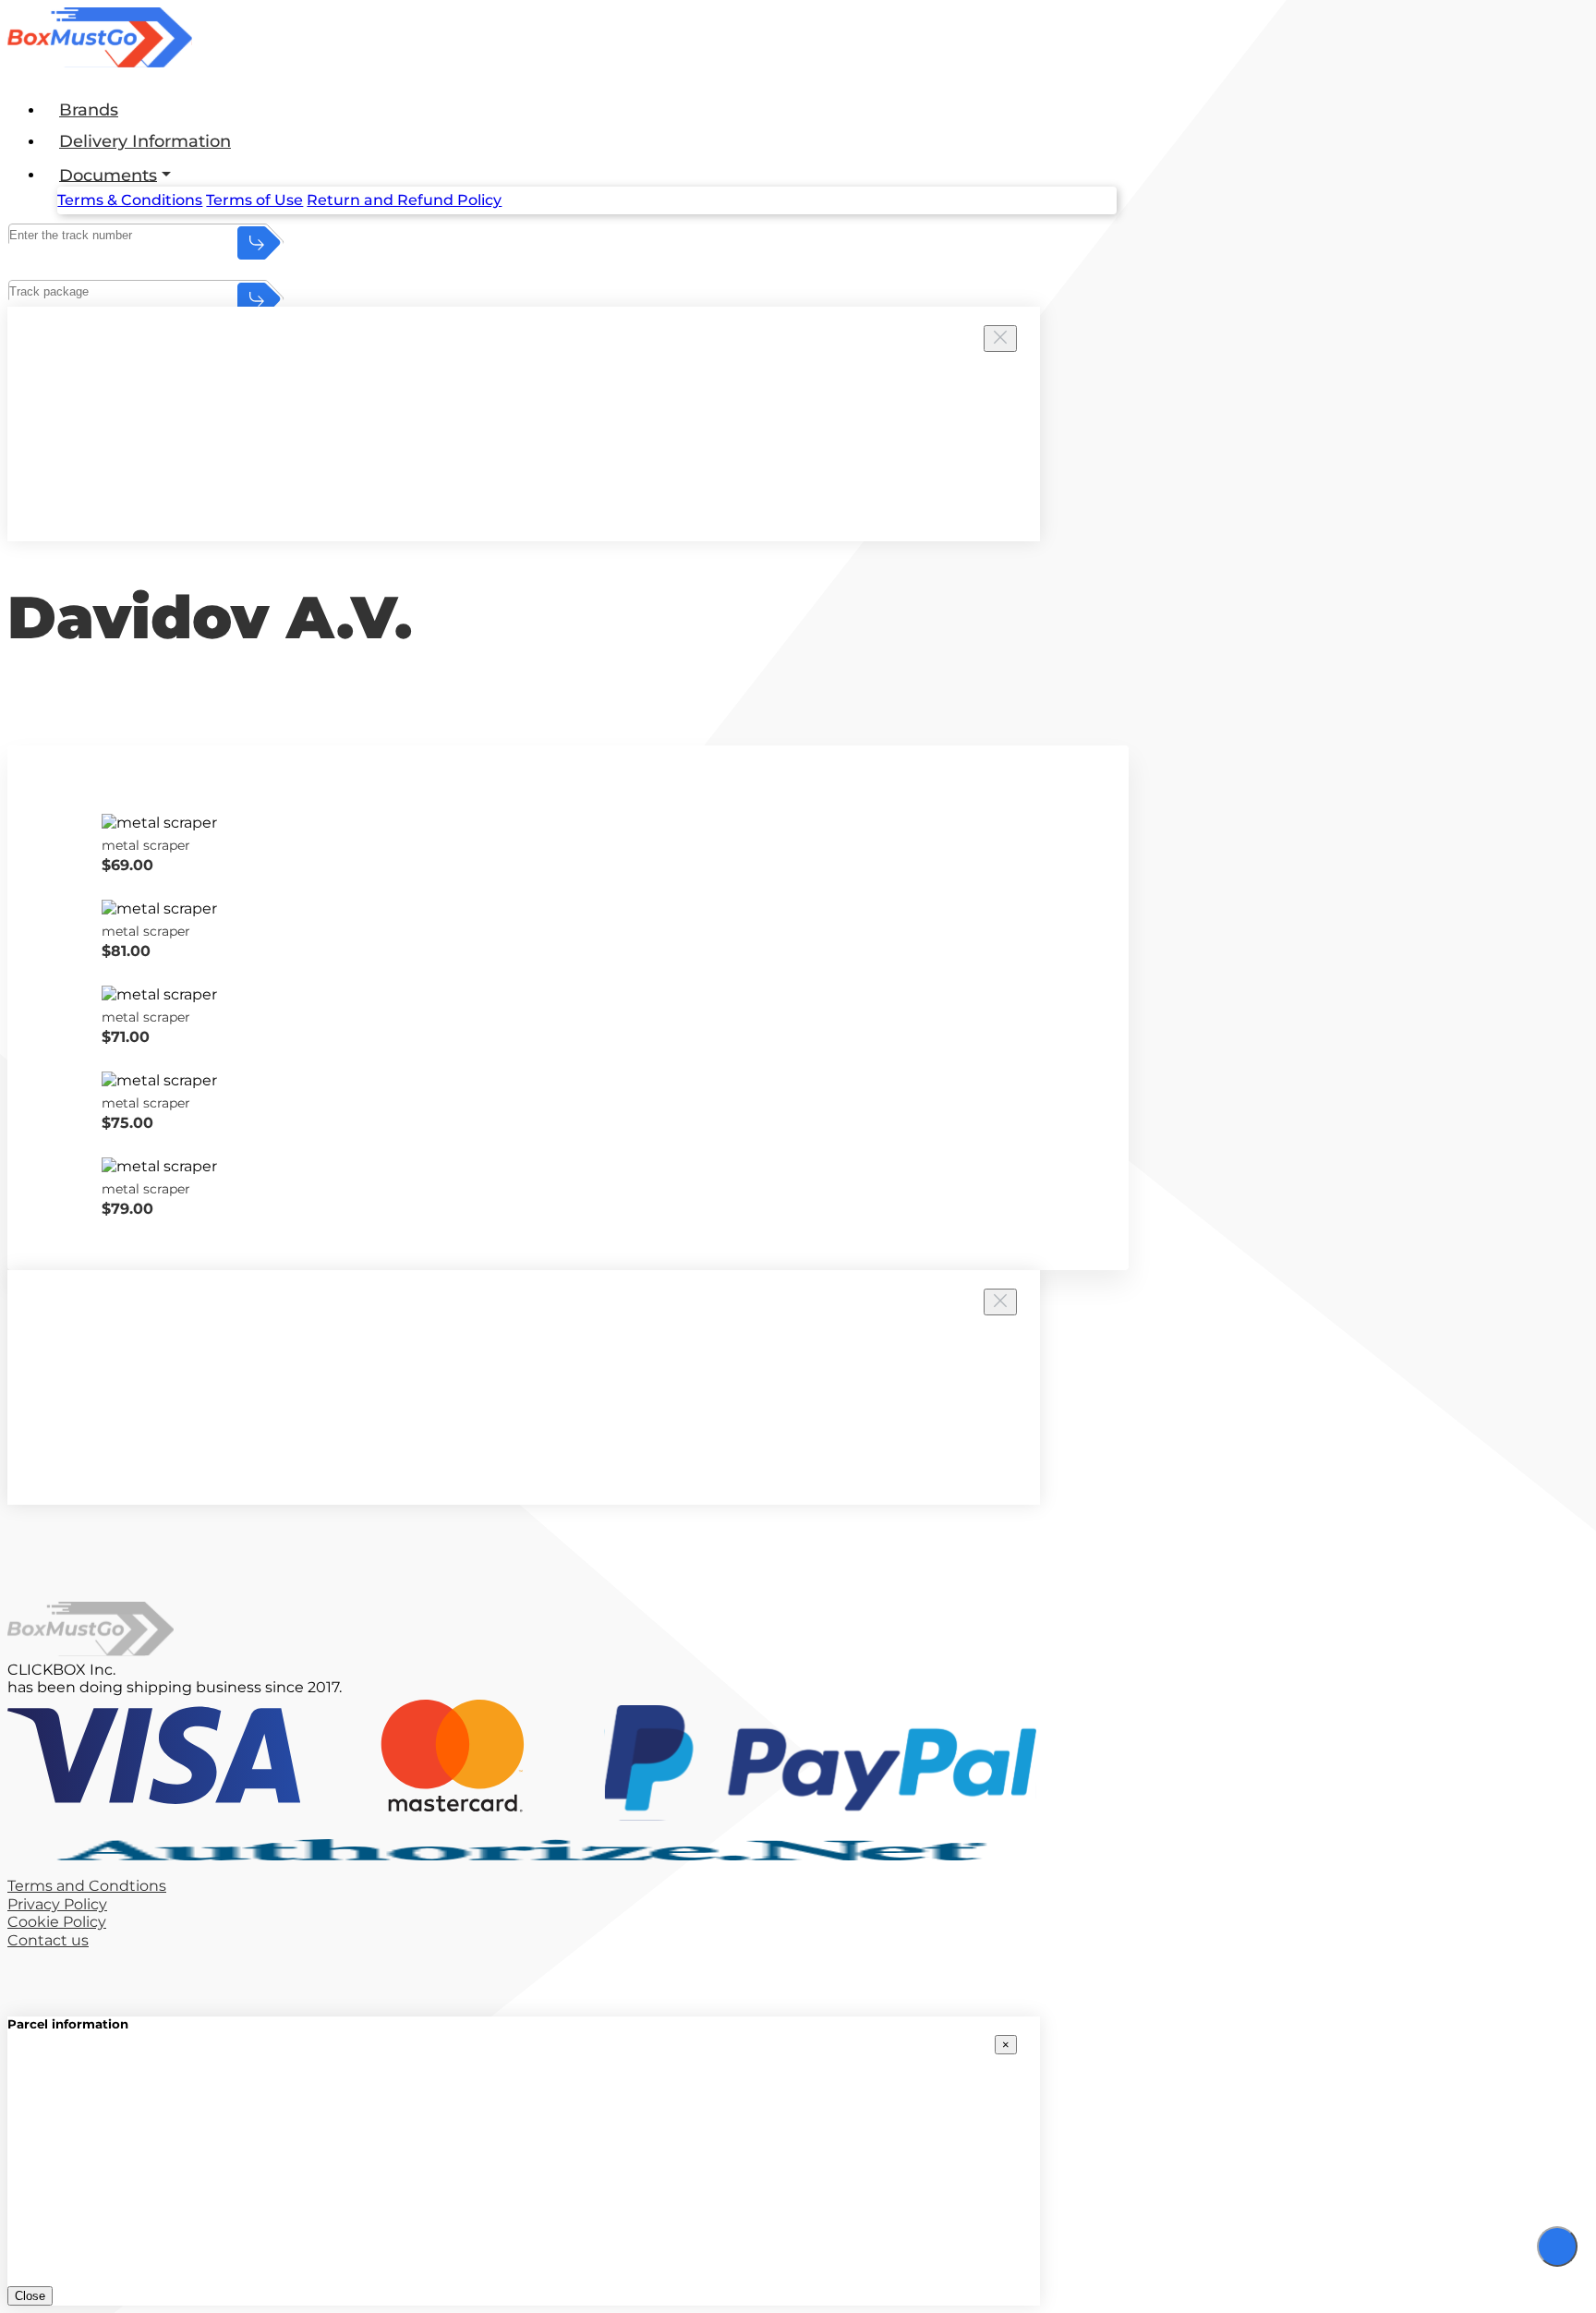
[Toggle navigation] (1557, 2246)
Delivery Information (145, 141)
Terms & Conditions (130, 200)
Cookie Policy (57, 1922)
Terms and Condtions (87, 1886)
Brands (89, 110)
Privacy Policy (57, 1904)
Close (30, 2296)
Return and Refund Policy (404, 200)
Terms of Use (254, 200)
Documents (108, 175)
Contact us (48, 1940)
